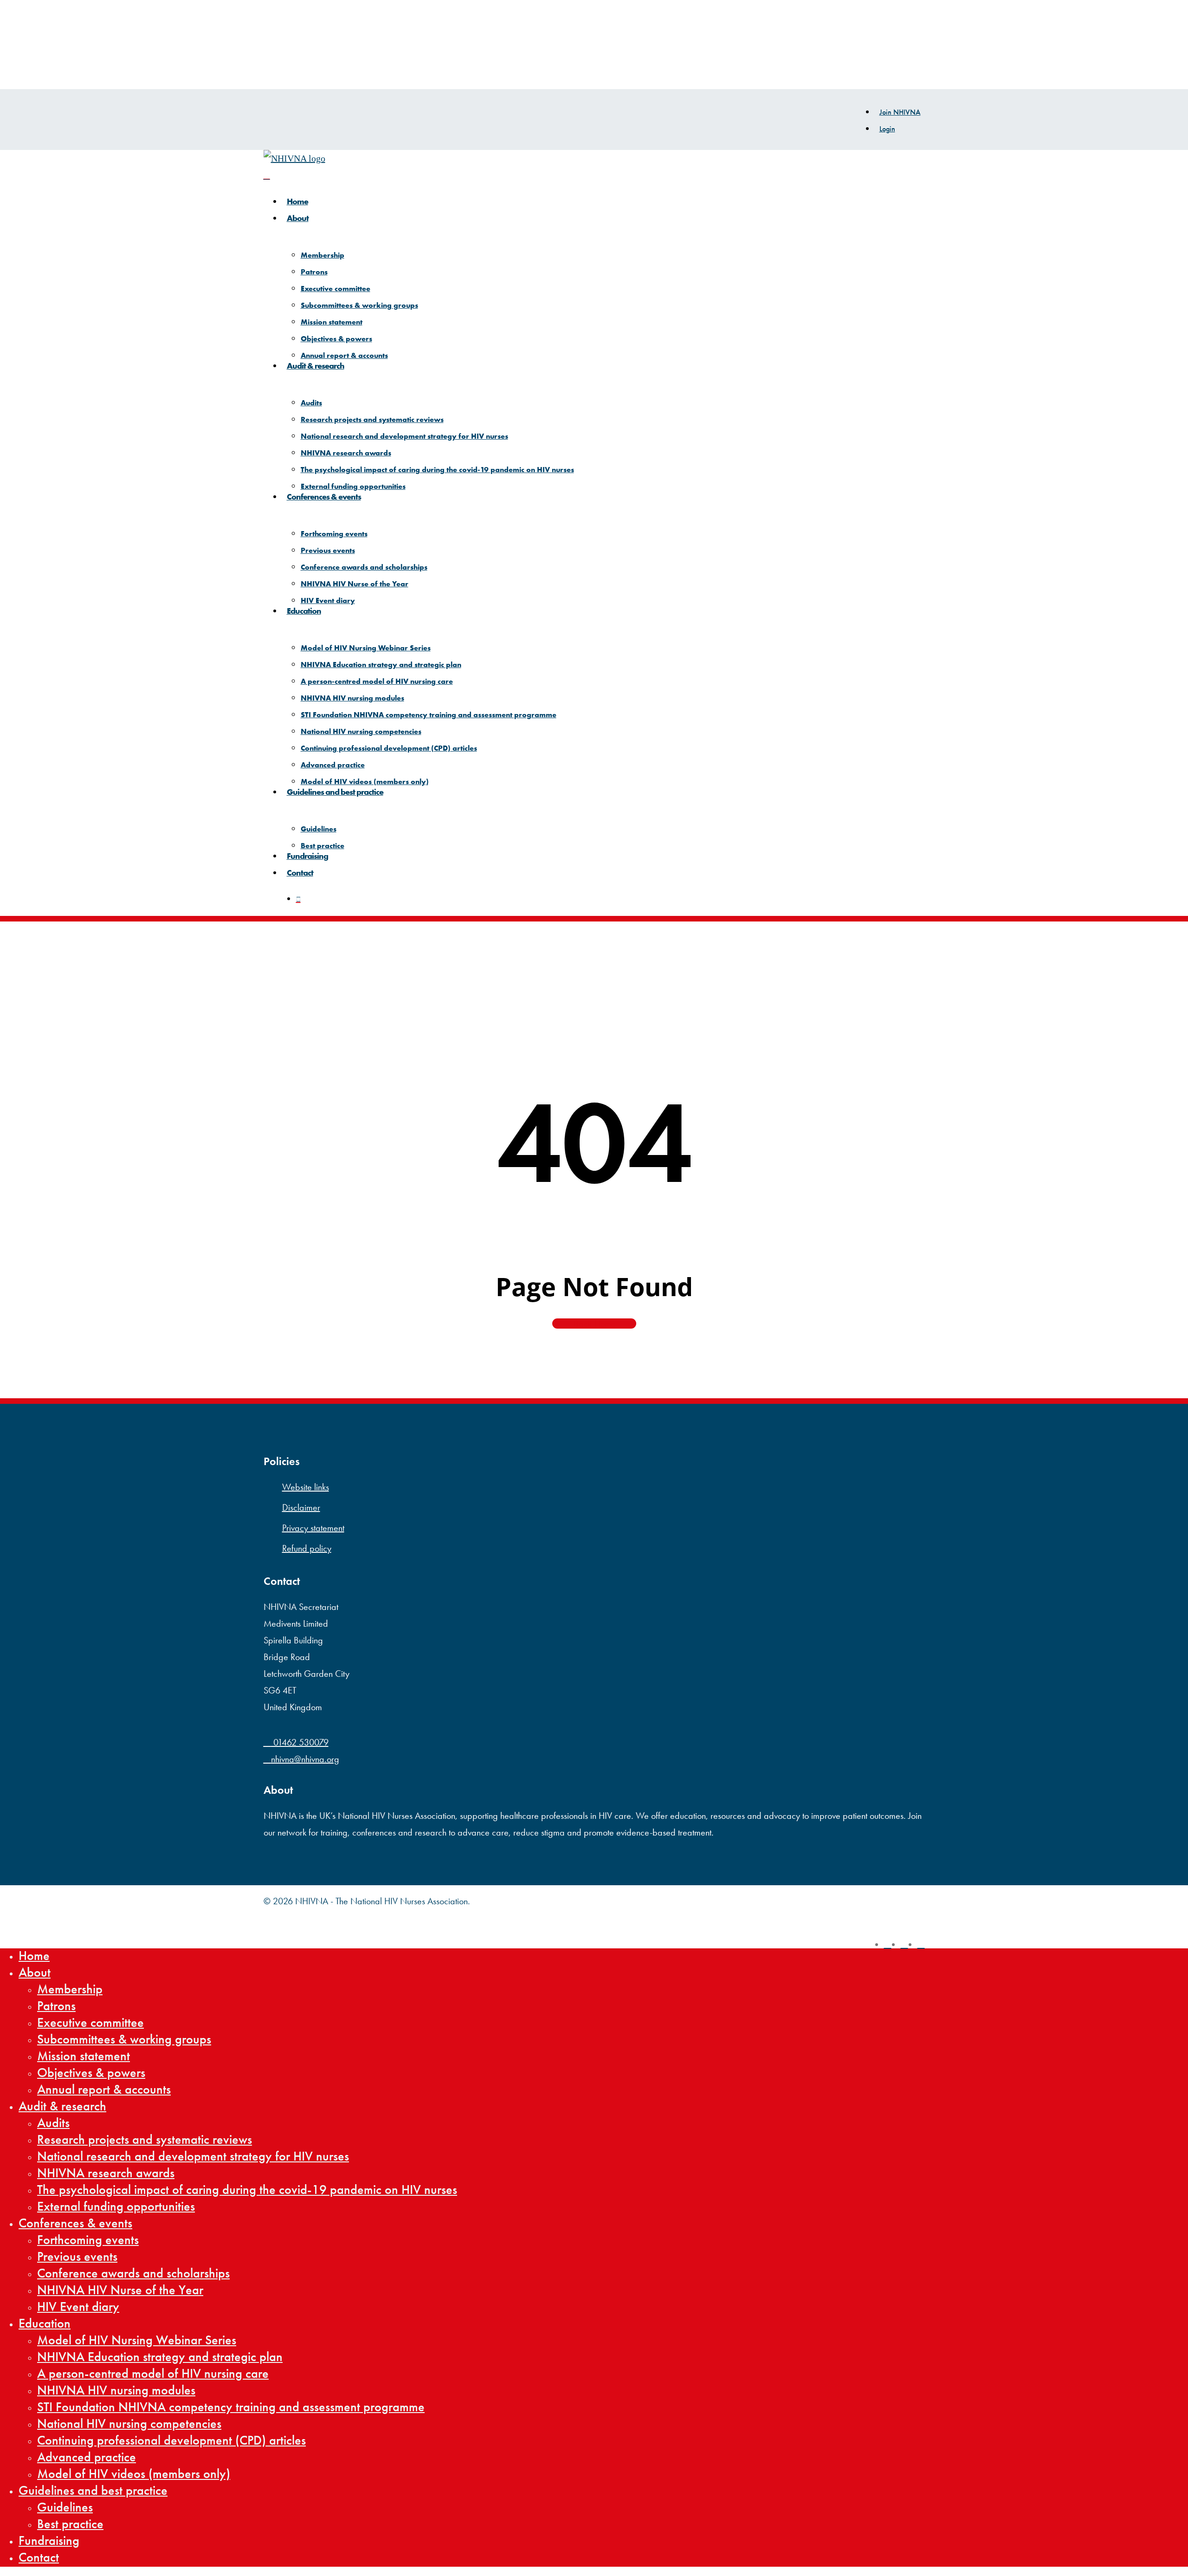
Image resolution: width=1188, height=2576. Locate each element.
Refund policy (307, 1548)
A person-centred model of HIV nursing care (153, 2374)
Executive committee (90, 2023)
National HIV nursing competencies (129, 2424)
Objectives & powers (91, 2073)
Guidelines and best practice (93, 2491)
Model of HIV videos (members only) (134, 2474)
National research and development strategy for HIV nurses (193, 2156)
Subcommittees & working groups (124, 2039)
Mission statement (84, 2056)
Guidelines (65, 2507)
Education (45, 2323)
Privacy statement (313, 1528)
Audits (53, 2123)
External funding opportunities (116, 2206)
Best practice (70, 2524)
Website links (306, 1487)
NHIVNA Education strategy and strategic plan (160, 2357)
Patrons (56, 2006)
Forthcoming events (88, 2240)
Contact (39, 2557)
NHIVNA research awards (106, 2173)
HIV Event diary (78, 2307)
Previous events (77, 2257)
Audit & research (62, 2106)
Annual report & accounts (104, 2089)
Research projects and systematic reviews (145, 2140)
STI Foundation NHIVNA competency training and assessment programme (231, 2407)
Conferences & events (75, 2223)
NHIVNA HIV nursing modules (116, 2390)
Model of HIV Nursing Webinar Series (137, 2340)
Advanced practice (87, 2457)
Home (34, 1956)
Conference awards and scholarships (133, 2273)
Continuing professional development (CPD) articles (171, 2440)
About (35, 1973)
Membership (70, 1989)
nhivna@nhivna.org (305, 1759)
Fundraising (49, 2541)
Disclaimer (301, 1507)
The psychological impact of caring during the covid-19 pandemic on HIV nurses (247, 2190)
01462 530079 (300, 1742)
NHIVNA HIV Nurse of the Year (120, 2290)
